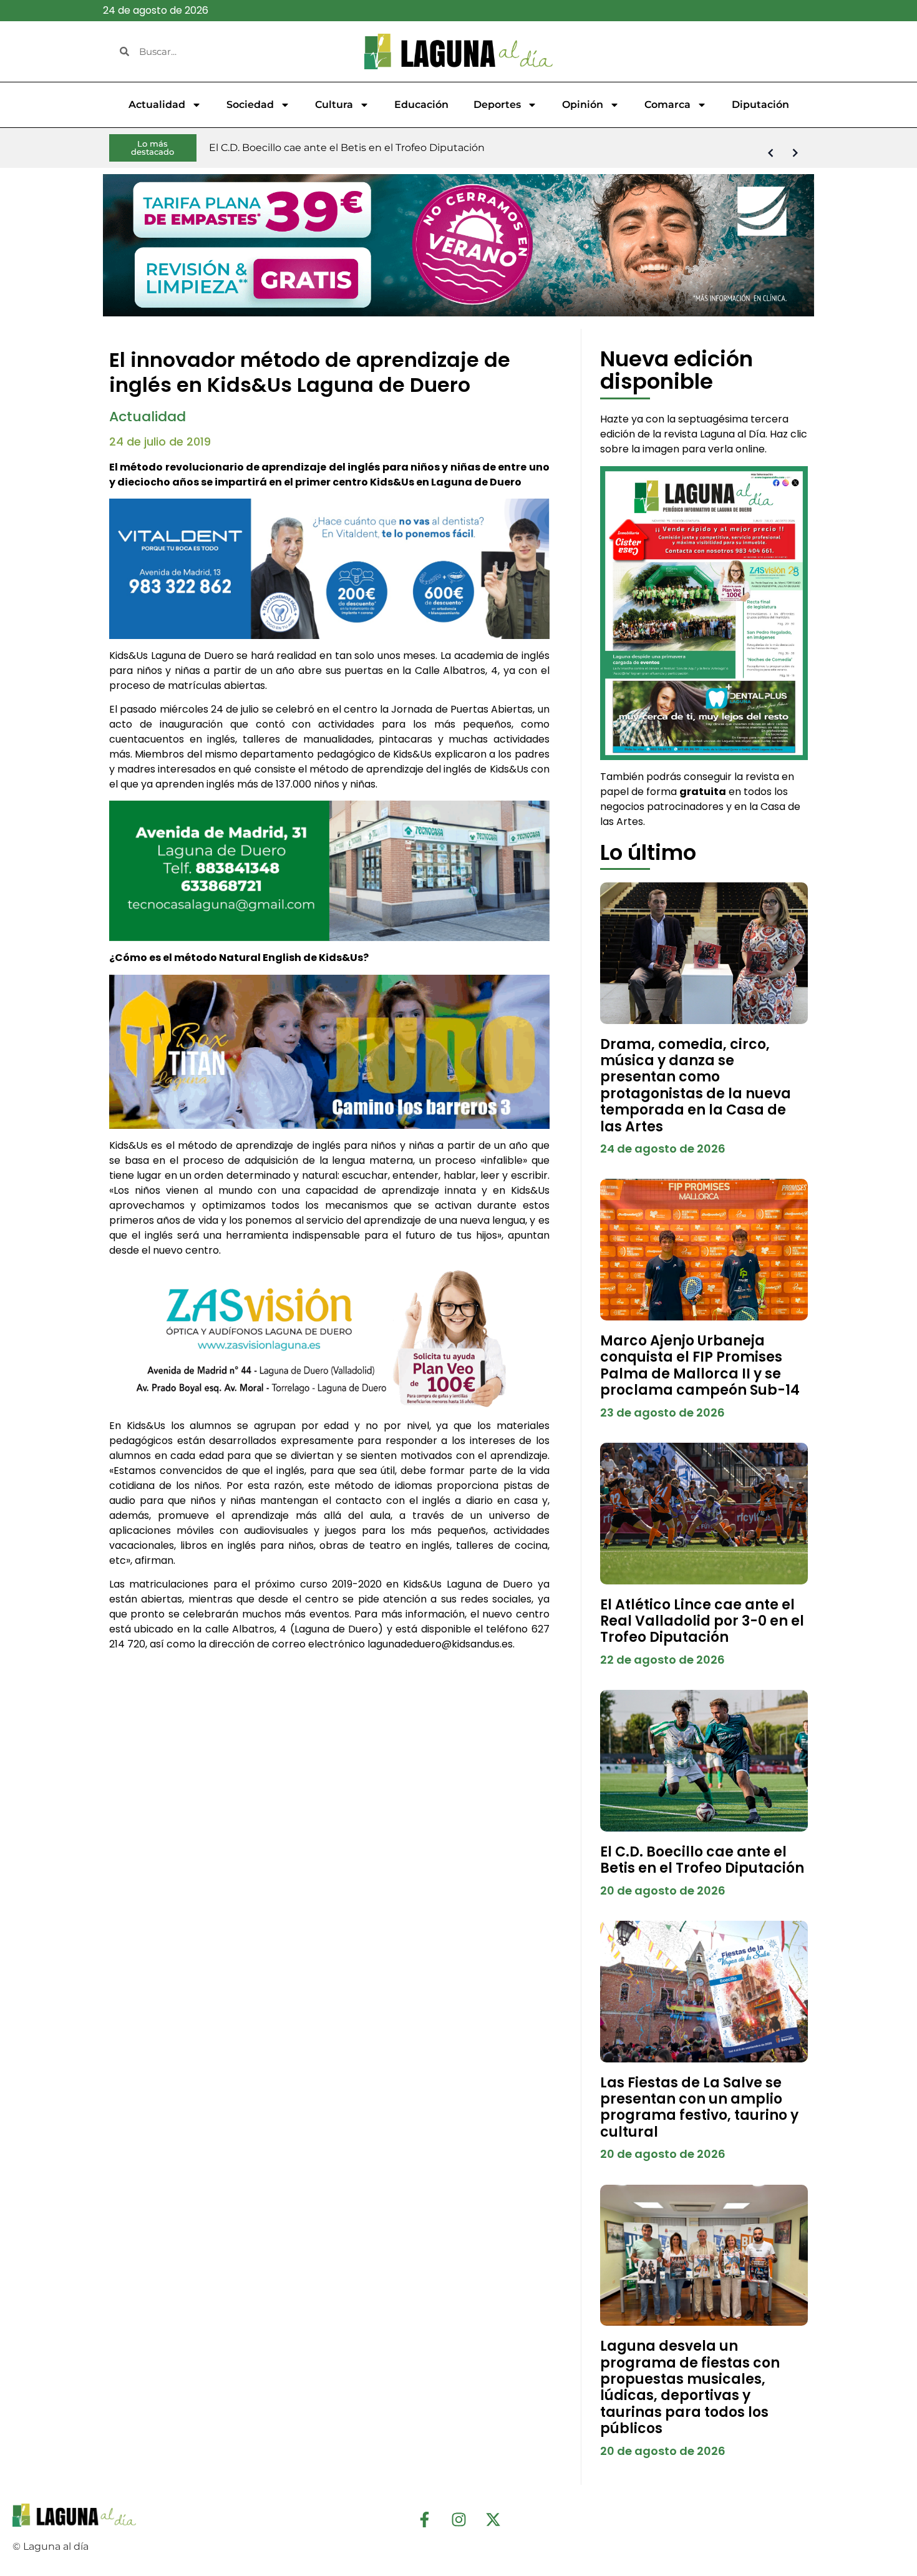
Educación (421, 105)
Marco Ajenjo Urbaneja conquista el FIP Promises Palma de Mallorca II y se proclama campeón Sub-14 (700, 1365)
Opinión (583, 105)
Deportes (497, 105)
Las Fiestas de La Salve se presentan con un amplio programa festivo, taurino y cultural (699, 2107)
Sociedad (250, 105)
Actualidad (157, 105)
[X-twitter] (493, 2519)
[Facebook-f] (424, 2519)
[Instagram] (458, 2519)
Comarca (667, 105)
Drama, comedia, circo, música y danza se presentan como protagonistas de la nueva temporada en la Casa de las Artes (696, 1086)
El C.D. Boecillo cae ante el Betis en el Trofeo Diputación (702, 1860)
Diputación (760, 105)
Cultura (334, 105)
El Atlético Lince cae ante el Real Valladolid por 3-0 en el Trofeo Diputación (702, 1621)
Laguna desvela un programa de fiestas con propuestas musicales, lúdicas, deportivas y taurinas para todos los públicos (690, 2387)
